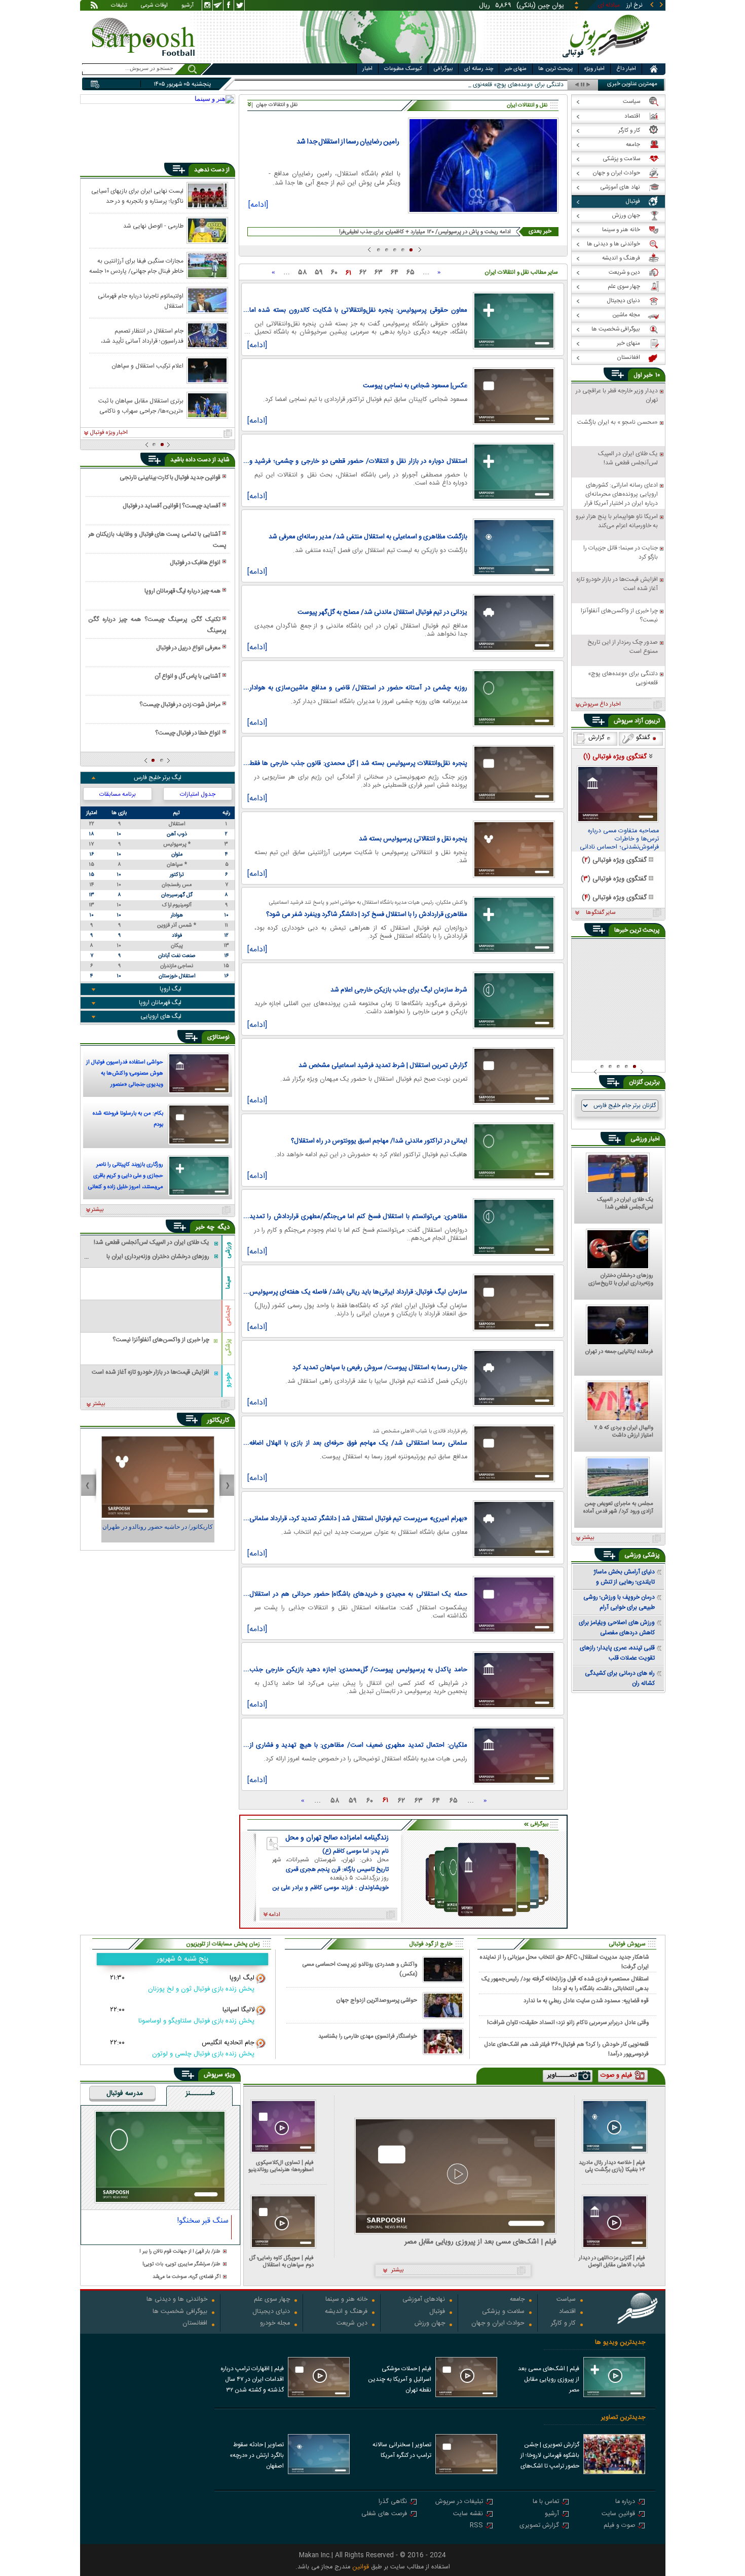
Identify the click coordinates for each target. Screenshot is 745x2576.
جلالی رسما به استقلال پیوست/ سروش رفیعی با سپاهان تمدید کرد (380, 1368)
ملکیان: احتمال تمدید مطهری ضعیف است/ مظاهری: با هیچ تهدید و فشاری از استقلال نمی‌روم (358, 1745)
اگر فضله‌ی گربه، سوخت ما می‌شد (187, 2277)
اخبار (367, 69)
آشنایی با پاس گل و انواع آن (188, 676)
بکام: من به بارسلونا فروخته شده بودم (128, 1119)
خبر (648, 375)
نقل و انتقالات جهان (277, 105)
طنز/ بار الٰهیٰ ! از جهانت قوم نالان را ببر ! (180, 2252)
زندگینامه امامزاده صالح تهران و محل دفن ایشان (337, 1838)
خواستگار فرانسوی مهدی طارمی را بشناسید (368, 2036)
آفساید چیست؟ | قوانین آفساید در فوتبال (172, 506)
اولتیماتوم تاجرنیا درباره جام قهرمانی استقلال (141, 301)
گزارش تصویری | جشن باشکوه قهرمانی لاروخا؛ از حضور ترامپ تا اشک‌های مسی (550, 2456)
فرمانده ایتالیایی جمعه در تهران (619, 1352)
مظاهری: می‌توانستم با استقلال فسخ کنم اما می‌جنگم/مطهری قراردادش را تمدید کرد (358, 1217)
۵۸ (302, 273)
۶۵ (411, 273)
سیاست (566, 2300)
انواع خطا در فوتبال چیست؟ (188, 733)
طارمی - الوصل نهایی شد (153, 226)
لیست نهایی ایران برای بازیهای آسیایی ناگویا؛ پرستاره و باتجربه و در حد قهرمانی (137, 196)
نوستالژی (218, 1037)
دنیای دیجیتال (271, 2312)
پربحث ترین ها (555, 69)
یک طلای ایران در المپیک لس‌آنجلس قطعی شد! (625, 1204)
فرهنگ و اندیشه (346, 2312)
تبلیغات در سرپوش (459, 2502)
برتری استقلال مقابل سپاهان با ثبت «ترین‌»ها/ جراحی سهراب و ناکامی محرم (141, 406)
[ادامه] (258, 206)
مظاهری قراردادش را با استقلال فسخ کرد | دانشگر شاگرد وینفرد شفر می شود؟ (367, 914)
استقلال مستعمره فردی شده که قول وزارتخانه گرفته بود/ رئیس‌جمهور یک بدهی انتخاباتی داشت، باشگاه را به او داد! (565, 1983)
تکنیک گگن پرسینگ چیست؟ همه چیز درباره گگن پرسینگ (157, 625)
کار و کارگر (563, 2324)
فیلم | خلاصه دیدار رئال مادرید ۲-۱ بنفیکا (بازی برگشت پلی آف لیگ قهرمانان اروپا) (612, 2166)
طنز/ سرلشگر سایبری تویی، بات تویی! (181, 2265)
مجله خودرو (275, 2324)
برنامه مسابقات (118, 794)
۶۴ (395, 273)
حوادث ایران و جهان (498, 2324)
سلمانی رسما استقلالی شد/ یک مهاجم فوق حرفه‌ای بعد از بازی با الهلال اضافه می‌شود (358, 1443)
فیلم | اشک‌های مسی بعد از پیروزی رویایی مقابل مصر (480, 2242)
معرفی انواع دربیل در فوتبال (188, 648)
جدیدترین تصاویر (623, 2418)
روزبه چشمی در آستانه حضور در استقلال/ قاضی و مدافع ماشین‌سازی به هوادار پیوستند (358, 688)
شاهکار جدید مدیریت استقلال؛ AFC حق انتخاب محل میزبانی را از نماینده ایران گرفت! (564, 1962)
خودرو (228, 1380)
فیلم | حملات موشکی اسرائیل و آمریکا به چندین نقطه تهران (400, 2379)
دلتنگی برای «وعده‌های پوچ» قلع (524, 85)
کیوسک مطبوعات (403, 69)
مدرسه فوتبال (125, 2094)
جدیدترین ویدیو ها (620, 2343)
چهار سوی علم (272, 2300)
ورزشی (228, 1250)
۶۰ (334, 273)
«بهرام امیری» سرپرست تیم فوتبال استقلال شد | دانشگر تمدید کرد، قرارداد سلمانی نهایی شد (358, 1519)
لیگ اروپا (171, 989)
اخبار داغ (626, 69)
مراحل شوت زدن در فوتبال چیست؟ (180, 705)
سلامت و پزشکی (503, 2312)
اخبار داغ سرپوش (600, 705)
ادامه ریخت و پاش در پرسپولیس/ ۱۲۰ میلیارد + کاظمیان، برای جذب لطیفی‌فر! (425, 232)
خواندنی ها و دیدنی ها (177, 2300)
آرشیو (188, 6)
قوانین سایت (618, 2514)
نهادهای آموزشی (424, 2300)
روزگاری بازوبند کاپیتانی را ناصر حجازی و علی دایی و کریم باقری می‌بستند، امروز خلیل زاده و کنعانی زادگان (126, 1177)
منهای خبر (516, 69)
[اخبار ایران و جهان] (608, 61)
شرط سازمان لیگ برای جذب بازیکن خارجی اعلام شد (399, 990)
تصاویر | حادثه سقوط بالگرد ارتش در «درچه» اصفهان (257, 2455)
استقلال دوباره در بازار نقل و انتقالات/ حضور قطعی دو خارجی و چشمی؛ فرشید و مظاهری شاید (358, 461)
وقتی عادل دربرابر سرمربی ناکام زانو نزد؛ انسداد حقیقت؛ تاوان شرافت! (568, 2023)
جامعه (517, 2300)
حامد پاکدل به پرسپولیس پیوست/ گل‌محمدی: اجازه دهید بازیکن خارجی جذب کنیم (358, 1670)
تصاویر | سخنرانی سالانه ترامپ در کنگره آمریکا (402, 2450)
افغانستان (195, 2324)
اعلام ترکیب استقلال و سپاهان (147, 366)
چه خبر (205, 1227)
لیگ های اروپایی (161, 1016)
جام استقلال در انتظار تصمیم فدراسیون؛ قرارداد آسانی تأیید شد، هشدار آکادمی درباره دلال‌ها (142, 336)
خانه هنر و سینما (346, 2300)
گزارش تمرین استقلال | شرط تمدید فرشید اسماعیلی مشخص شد (383, 1065)
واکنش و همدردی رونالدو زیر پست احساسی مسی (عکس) (360, 1969)
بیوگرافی (443, 69)
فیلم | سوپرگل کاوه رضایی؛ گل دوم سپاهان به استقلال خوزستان (282, 2261)
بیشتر (98, 1210)
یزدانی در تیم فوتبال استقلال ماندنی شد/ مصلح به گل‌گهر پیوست (382, 612)
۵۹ (319, 273)
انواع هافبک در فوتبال (195, 563)
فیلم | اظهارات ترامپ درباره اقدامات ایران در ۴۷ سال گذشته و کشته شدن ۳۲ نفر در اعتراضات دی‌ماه (252, 2380)
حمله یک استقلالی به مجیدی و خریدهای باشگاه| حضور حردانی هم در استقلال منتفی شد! (358, 1594)
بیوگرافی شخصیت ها (180, 2312)
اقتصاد (567, 2312)
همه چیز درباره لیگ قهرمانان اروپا (182, 591)
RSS (476, 2526)
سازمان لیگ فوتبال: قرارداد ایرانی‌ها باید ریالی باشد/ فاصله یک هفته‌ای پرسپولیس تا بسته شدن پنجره (358, 1292)
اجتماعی (228, 1316)
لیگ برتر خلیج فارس (158, 778)
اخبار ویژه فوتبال (109, 433)
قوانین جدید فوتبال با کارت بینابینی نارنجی (170, 477)
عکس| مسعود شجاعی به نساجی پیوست (415, 386)
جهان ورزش (430, 2324)
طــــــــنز (200, 2094)
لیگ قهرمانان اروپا (160, 1003)
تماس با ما (546, 2502)
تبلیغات (119, 6)
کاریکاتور (218, 1420)
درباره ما (625, 2502)
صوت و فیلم (619, 2526)
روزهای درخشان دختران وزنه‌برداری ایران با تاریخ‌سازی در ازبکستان (621, 1280)
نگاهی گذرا (393, 2502)
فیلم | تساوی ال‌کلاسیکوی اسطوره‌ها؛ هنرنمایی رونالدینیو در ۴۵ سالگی (281, 2166)
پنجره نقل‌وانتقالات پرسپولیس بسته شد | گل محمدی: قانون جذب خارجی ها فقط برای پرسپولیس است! (358, 763)
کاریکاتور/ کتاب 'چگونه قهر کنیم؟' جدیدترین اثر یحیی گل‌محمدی (158, 1531)
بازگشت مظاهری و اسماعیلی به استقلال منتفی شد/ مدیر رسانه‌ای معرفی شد (368, 537)
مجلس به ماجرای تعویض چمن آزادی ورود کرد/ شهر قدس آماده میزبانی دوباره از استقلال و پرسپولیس (618, 1508)
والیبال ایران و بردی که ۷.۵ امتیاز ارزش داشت (624, 1432)
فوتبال (437, 2312)
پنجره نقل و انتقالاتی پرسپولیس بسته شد (413, 839)
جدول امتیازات (198, 794)
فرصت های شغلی (384, 2514)
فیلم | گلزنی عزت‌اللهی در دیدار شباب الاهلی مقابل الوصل (612, 2261)
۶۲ (363, 273)
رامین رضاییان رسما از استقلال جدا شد (348, 142)
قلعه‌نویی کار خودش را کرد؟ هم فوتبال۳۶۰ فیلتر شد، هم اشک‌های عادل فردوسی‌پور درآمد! (566, 2049)
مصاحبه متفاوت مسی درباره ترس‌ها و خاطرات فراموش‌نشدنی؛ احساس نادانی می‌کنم (619, 839)
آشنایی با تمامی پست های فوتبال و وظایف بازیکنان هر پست (157, 540)
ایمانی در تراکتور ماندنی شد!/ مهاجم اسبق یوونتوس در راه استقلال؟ (379, 1141)
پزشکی (228, 1347)
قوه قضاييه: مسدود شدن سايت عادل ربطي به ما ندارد (586, 2001)
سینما (228, 1282)
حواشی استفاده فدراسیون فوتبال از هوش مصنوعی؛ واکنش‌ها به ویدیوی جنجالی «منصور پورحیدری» (125, 1075)
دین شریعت (352, 2324)
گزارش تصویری (539, 2526)
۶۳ (379, 273)
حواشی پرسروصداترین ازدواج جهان (377, 2000)
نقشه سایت (468, 2514)
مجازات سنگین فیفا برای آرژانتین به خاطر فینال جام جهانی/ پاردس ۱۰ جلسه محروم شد (136, 266)
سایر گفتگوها (601, 913)
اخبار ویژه (594, 69)
